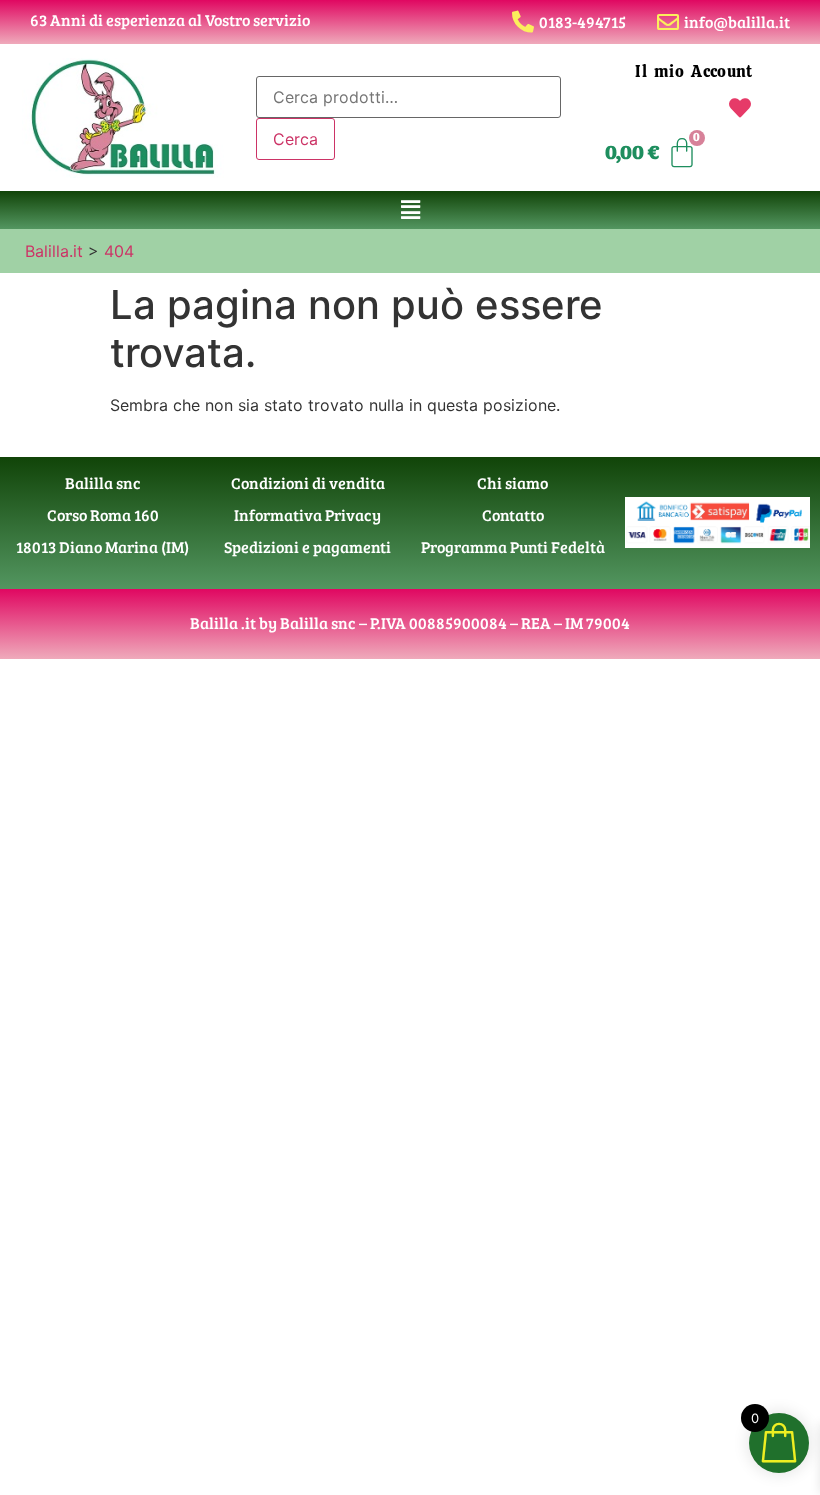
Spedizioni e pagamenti (307, 546)
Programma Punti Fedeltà (513, 546)
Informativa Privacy (307, 514)
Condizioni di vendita (308, 482)
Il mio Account (693, 71)
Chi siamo (512, 482)
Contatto (513, 514)
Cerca (295, 139)
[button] (410, 209)
